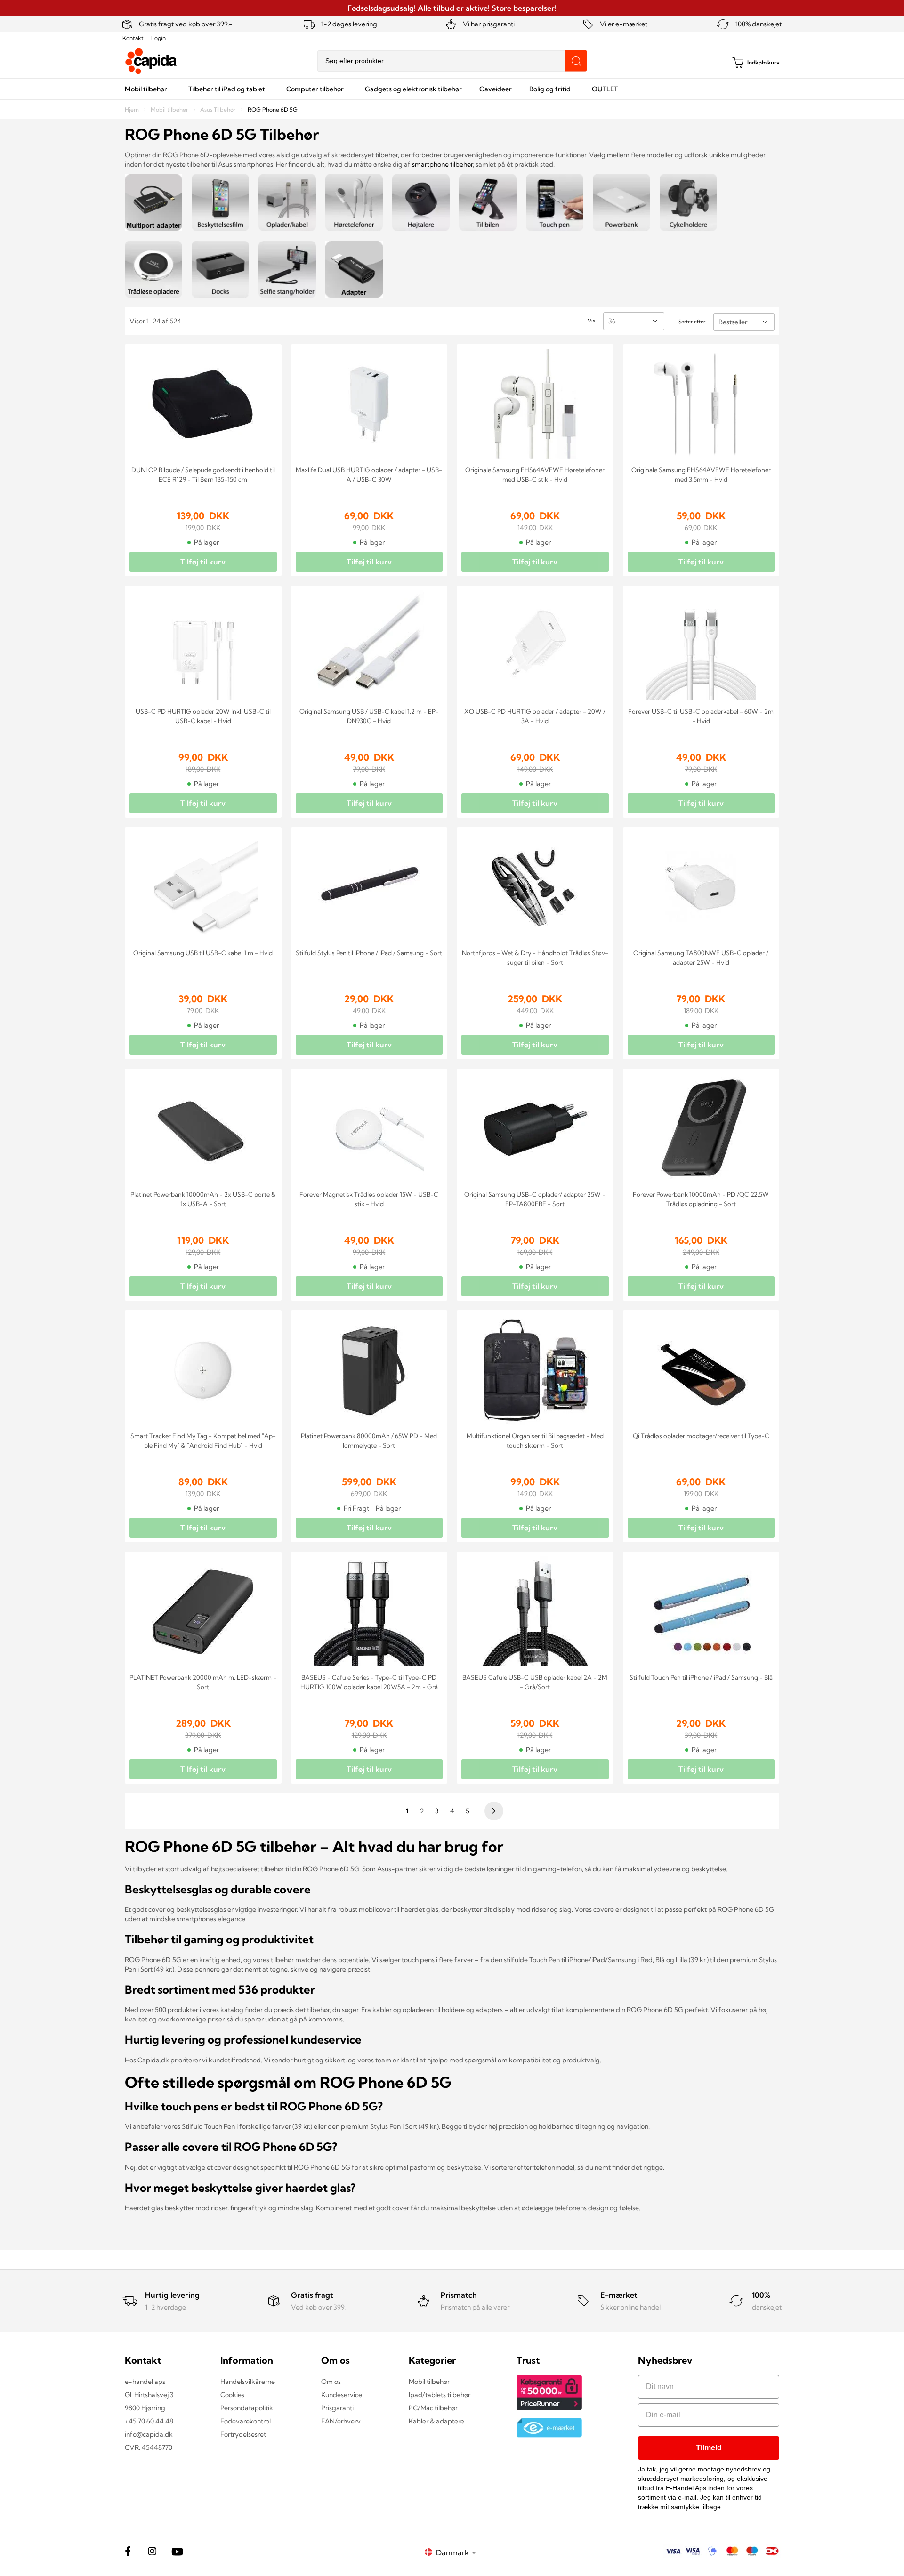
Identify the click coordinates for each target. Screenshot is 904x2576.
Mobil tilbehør (170, 109)
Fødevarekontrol (246, 2421)
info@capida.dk (149, 2434)
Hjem (133, 109)
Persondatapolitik (247, 2408)
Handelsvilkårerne (248, 2382)
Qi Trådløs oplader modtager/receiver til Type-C (701, 1436)
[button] (458, 2552)
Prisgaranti (337, 2408)
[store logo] (151, 61)
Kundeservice (342, 2395)
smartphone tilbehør (442, 164)
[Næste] (492, 1811)
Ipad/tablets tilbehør (440, 2395)
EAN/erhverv (341, 2421)
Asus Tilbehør (219, 109)
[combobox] (452, 61)
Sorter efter (692, 322)
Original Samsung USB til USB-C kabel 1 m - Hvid (203, 953)
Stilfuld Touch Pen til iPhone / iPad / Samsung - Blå (701, 1677)
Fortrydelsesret (243, 2434)
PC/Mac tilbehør (433, 2408)
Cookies (232, 2395)
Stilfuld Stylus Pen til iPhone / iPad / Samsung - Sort (369, 953)
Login (158, 38)
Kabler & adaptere (436, 2421)
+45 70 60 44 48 (149, 2421)
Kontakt (133, 38)
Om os (331, 2382)
